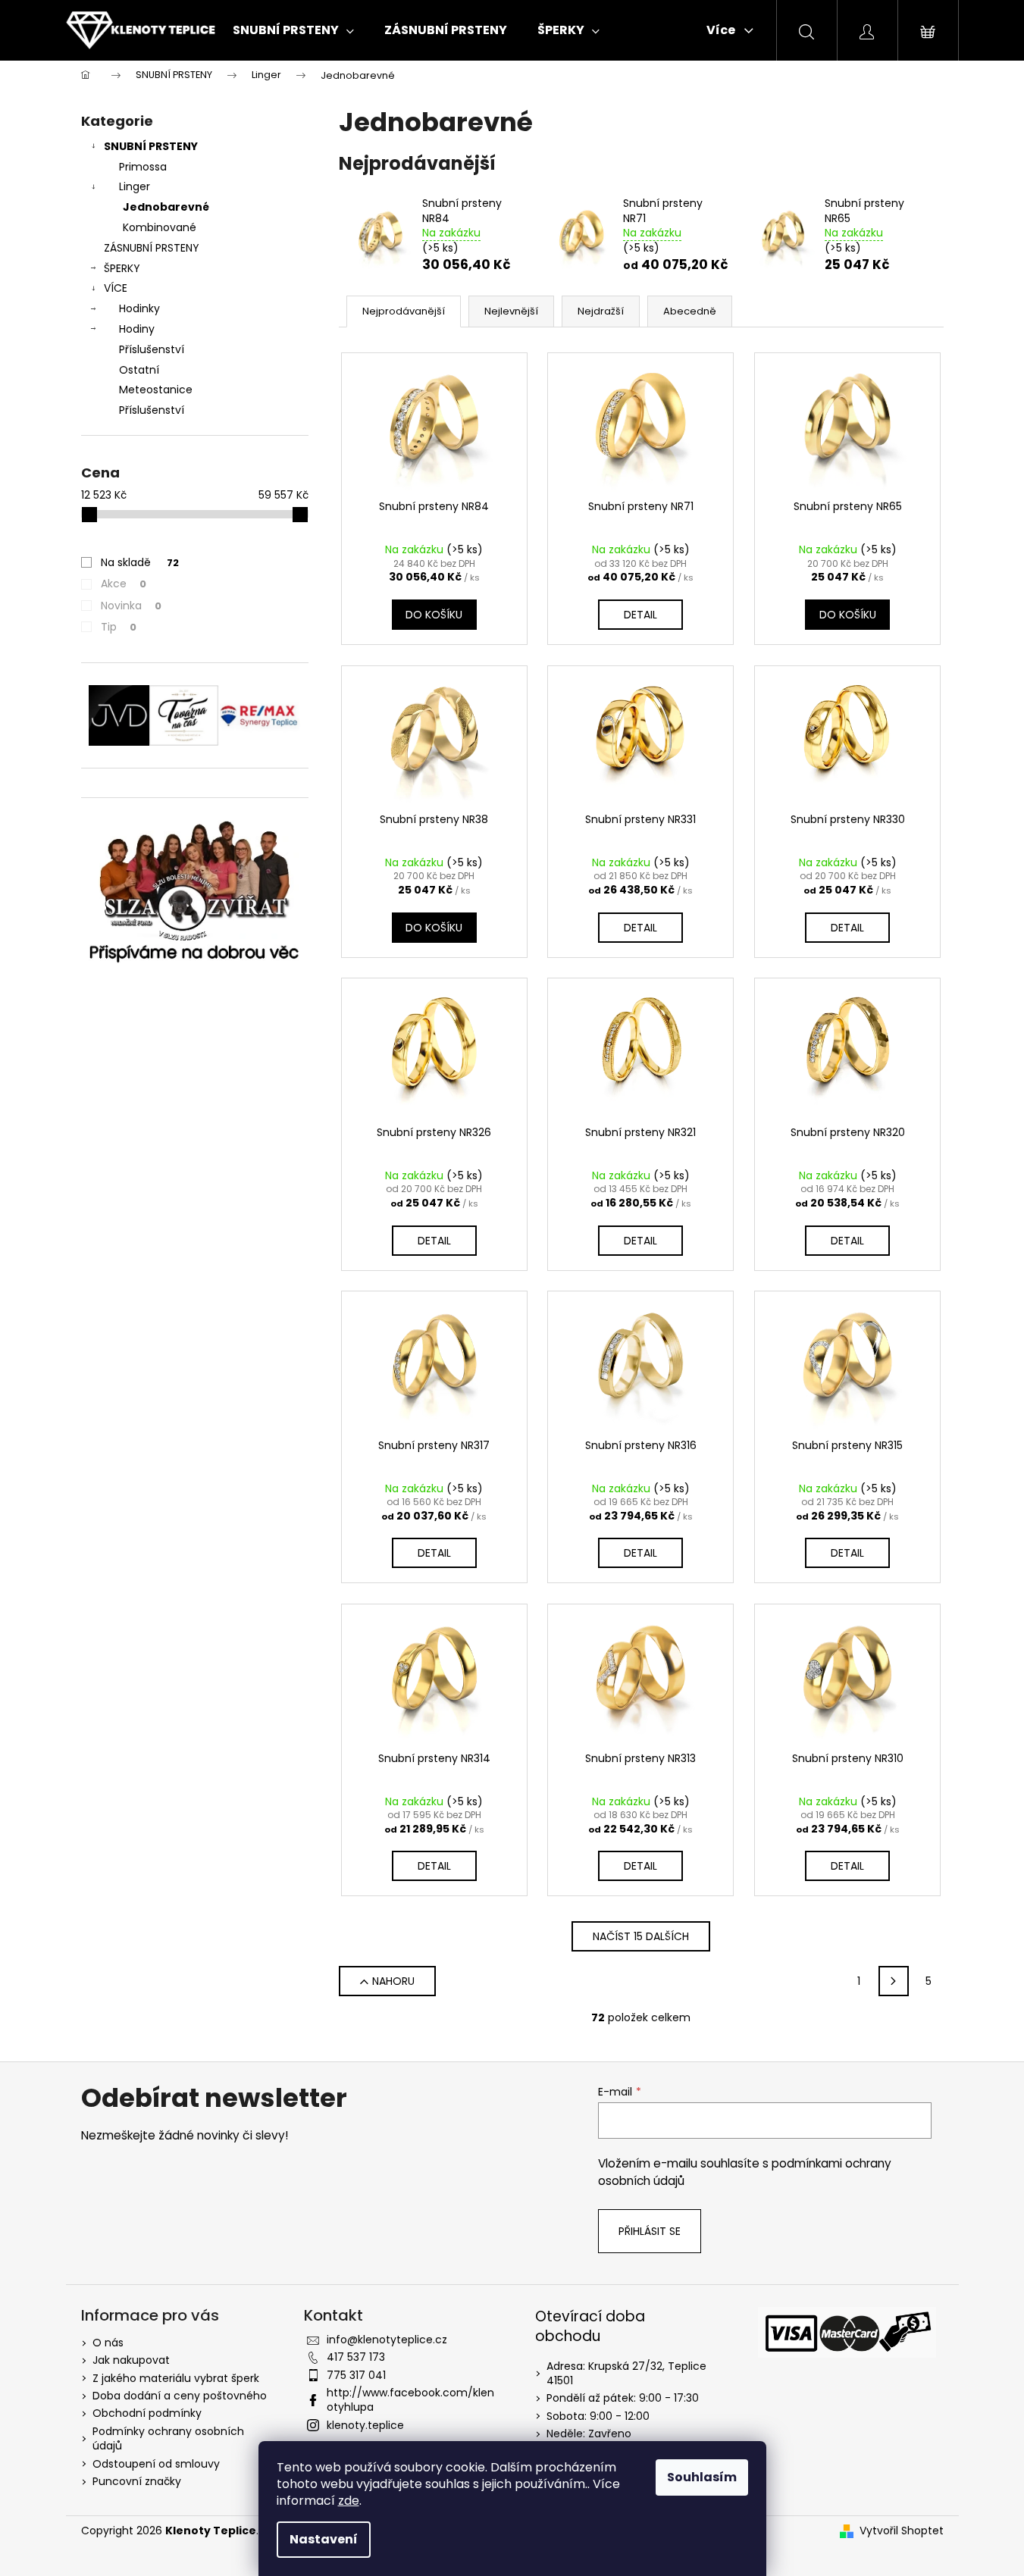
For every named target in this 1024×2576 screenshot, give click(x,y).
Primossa (143, 167)
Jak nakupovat (131, 2360)
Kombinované (160, 227)
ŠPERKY (122, 268)
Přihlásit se (650, 2231)
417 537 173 (356, 2357)
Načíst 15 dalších (641, 1936)
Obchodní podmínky (147, 2413)
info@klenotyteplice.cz (387, 2340)
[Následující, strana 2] (894, 1981)
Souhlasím (702, 2477)
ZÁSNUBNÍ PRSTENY (152, 248)
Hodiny (137, 329)
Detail (640, 615)
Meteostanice (156, 390)
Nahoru (393, 1981)
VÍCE (116, 288)
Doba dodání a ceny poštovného (180, 2396)
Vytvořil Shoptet (902, 2531)
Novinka (131, 606)
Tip (119, 627)
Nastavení (324, 2539)
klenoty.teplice (365, 2425)
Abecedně (690, 311)
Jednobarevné (166, 207)
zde (349, 2501)
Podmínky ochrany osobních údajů (168, 2438)
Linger (135, 186)
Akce (124, 584)
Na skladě (140, 562)
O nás (108, 2343)
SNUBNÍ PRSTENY (151, 146)
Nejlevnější (511, 311)
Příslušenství (152, 349)
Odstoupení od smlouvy (156, 2464)
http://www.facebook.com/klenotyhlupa (410, 2400)
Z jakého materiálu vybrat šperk (176, 2378)
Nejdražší (601, 311)
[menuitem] (293, 30)
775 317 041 (356, 2375)
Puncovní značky (137, 2481)
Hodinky (139, 308)
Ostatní (139, 370)
